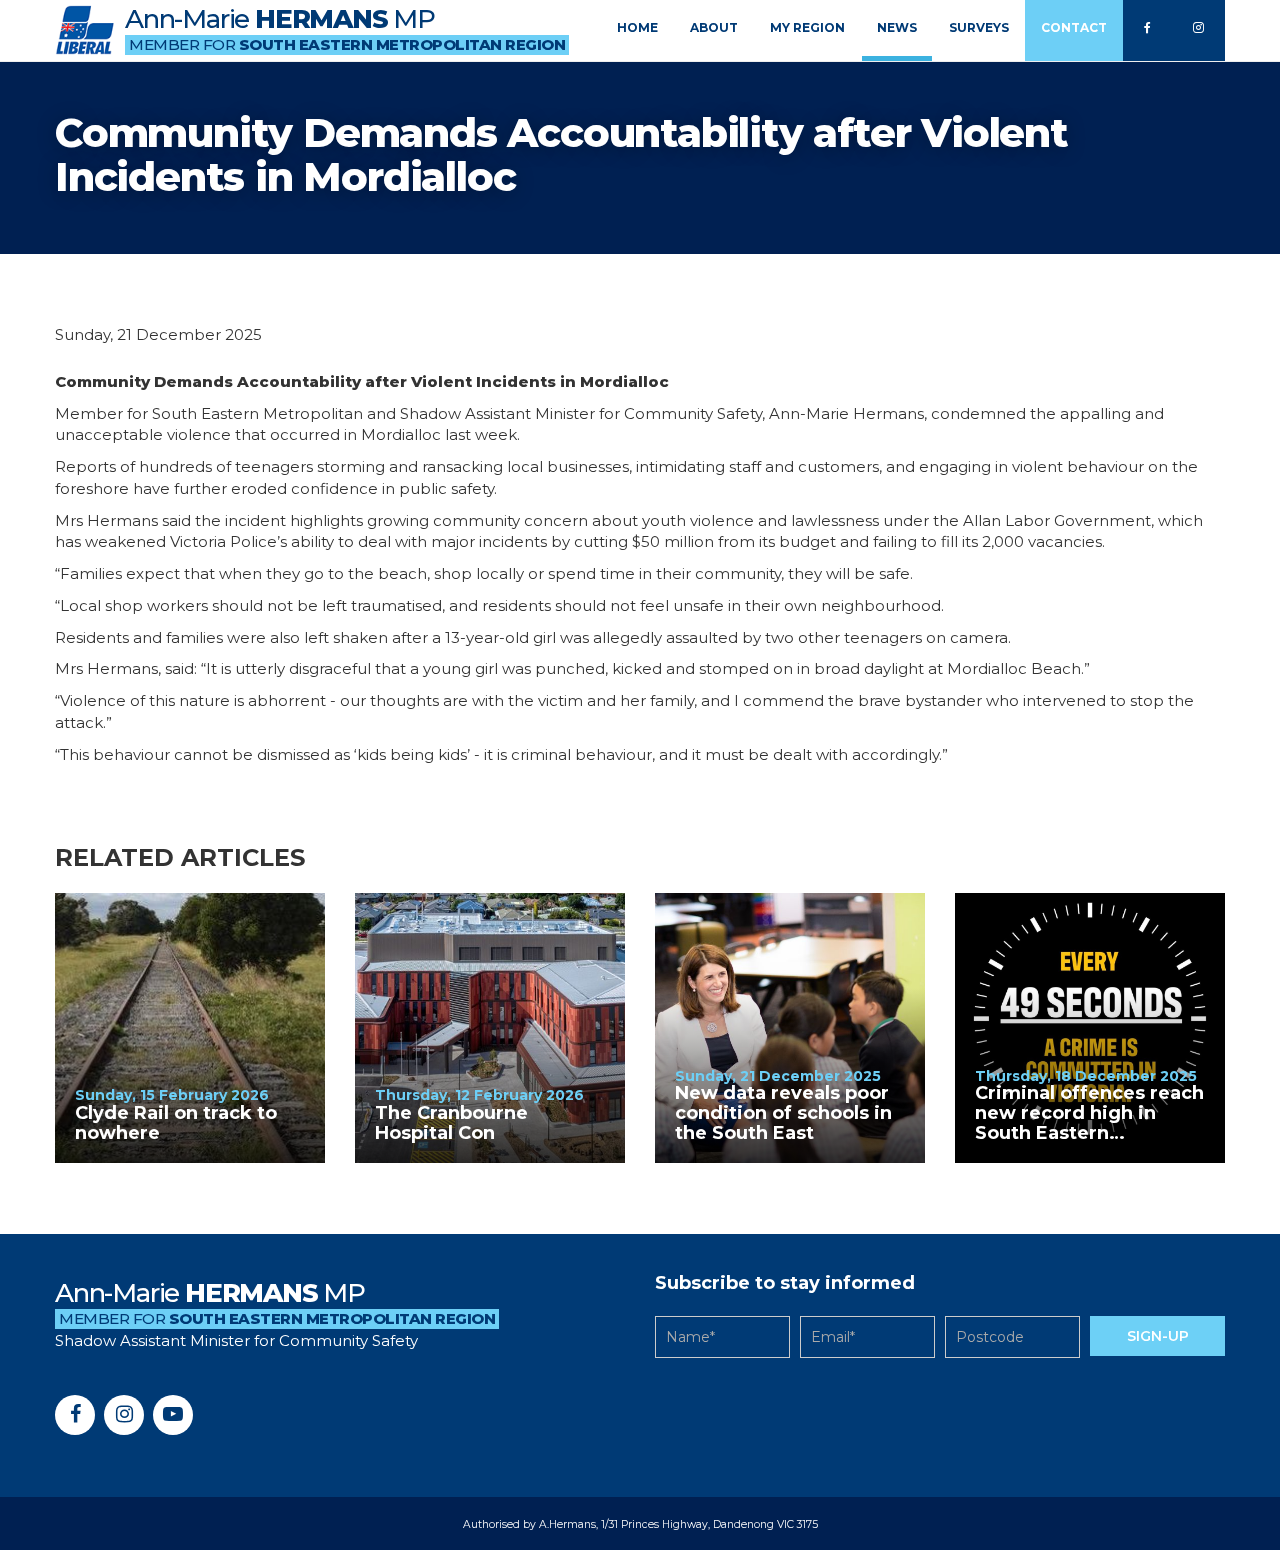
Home (637, 27)
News (897, 27)
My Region (807, 27)
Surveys (979, 27)
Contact (1074, 27)
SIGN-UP (1158, 1336)
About (714, 27)
